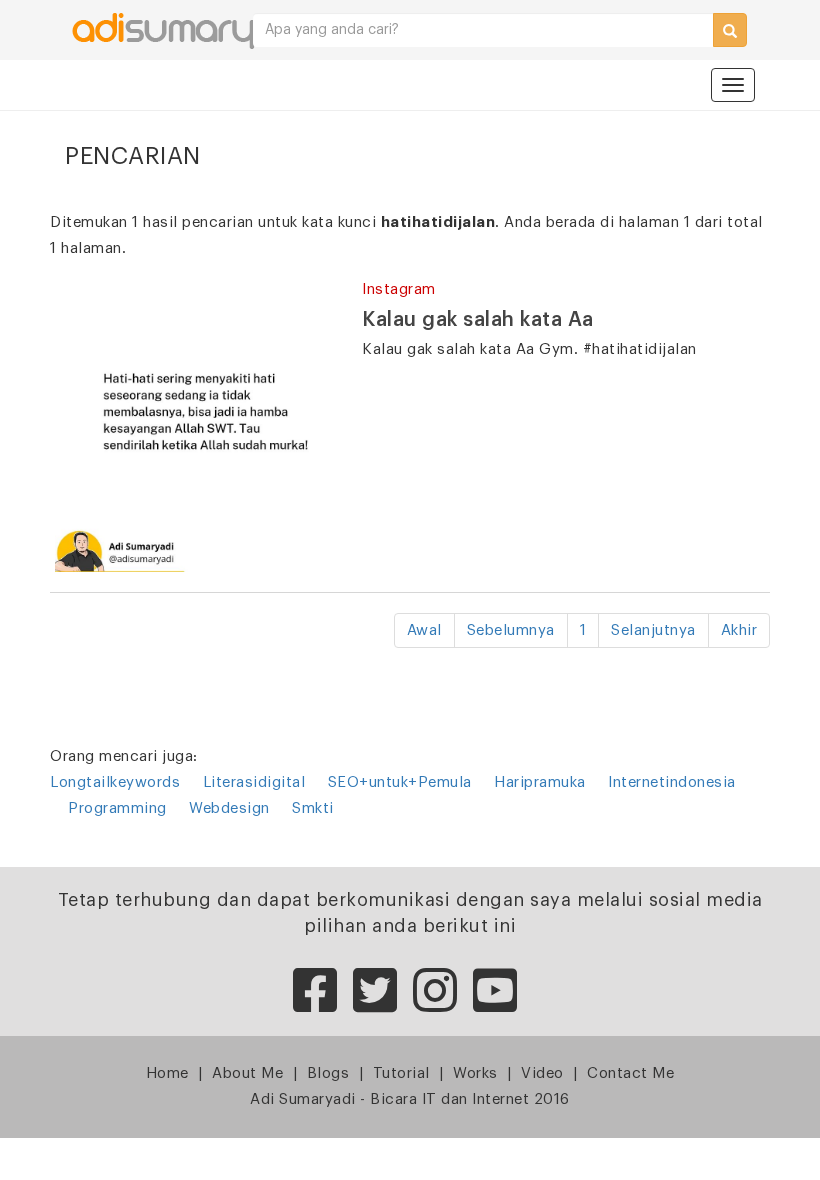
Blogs (328, 1073)
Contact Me (630, 1073)
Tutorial (401, 1073)
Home (167, 1073)
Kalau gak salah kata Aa (478, 320)
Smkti (313, 808)
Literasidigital (254, 782)
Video (542, 1073)
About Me (247, 1073)
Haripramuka (540, 782)
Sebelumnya (511, 630)
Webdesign (229, 808)
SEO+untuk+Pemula (400, 782)
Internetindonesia (672, 782)
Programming (117, 808)
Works (475, 1073)
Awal (424, 630)
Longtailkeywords (115, 782)
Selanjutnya (653, 630)
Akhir (739, 630)
